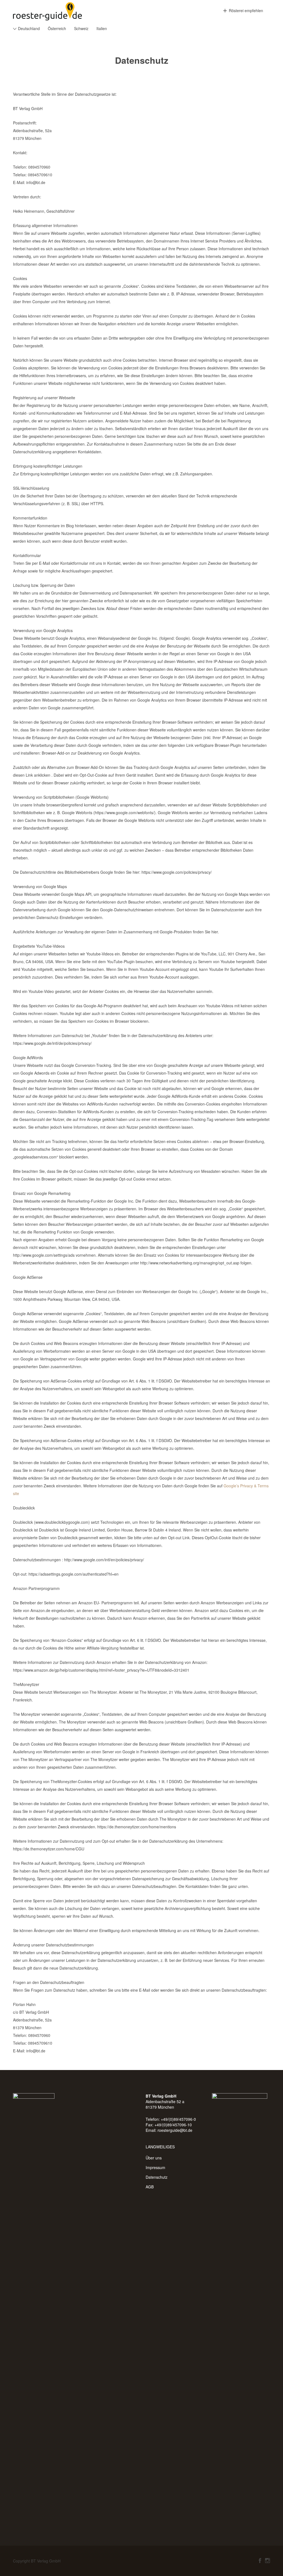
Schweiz (81, 28)
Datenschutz (157, 2177)
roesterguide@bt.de (175, 2130)
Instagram (268, 2561)
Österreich (57, 28)
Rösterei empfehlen (246, 10)
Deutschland (29, 28)
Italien (102, 28)
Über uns (154, 2158)
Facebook (260, 2561)
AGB (150, 2187)
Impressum (155, 2167)
